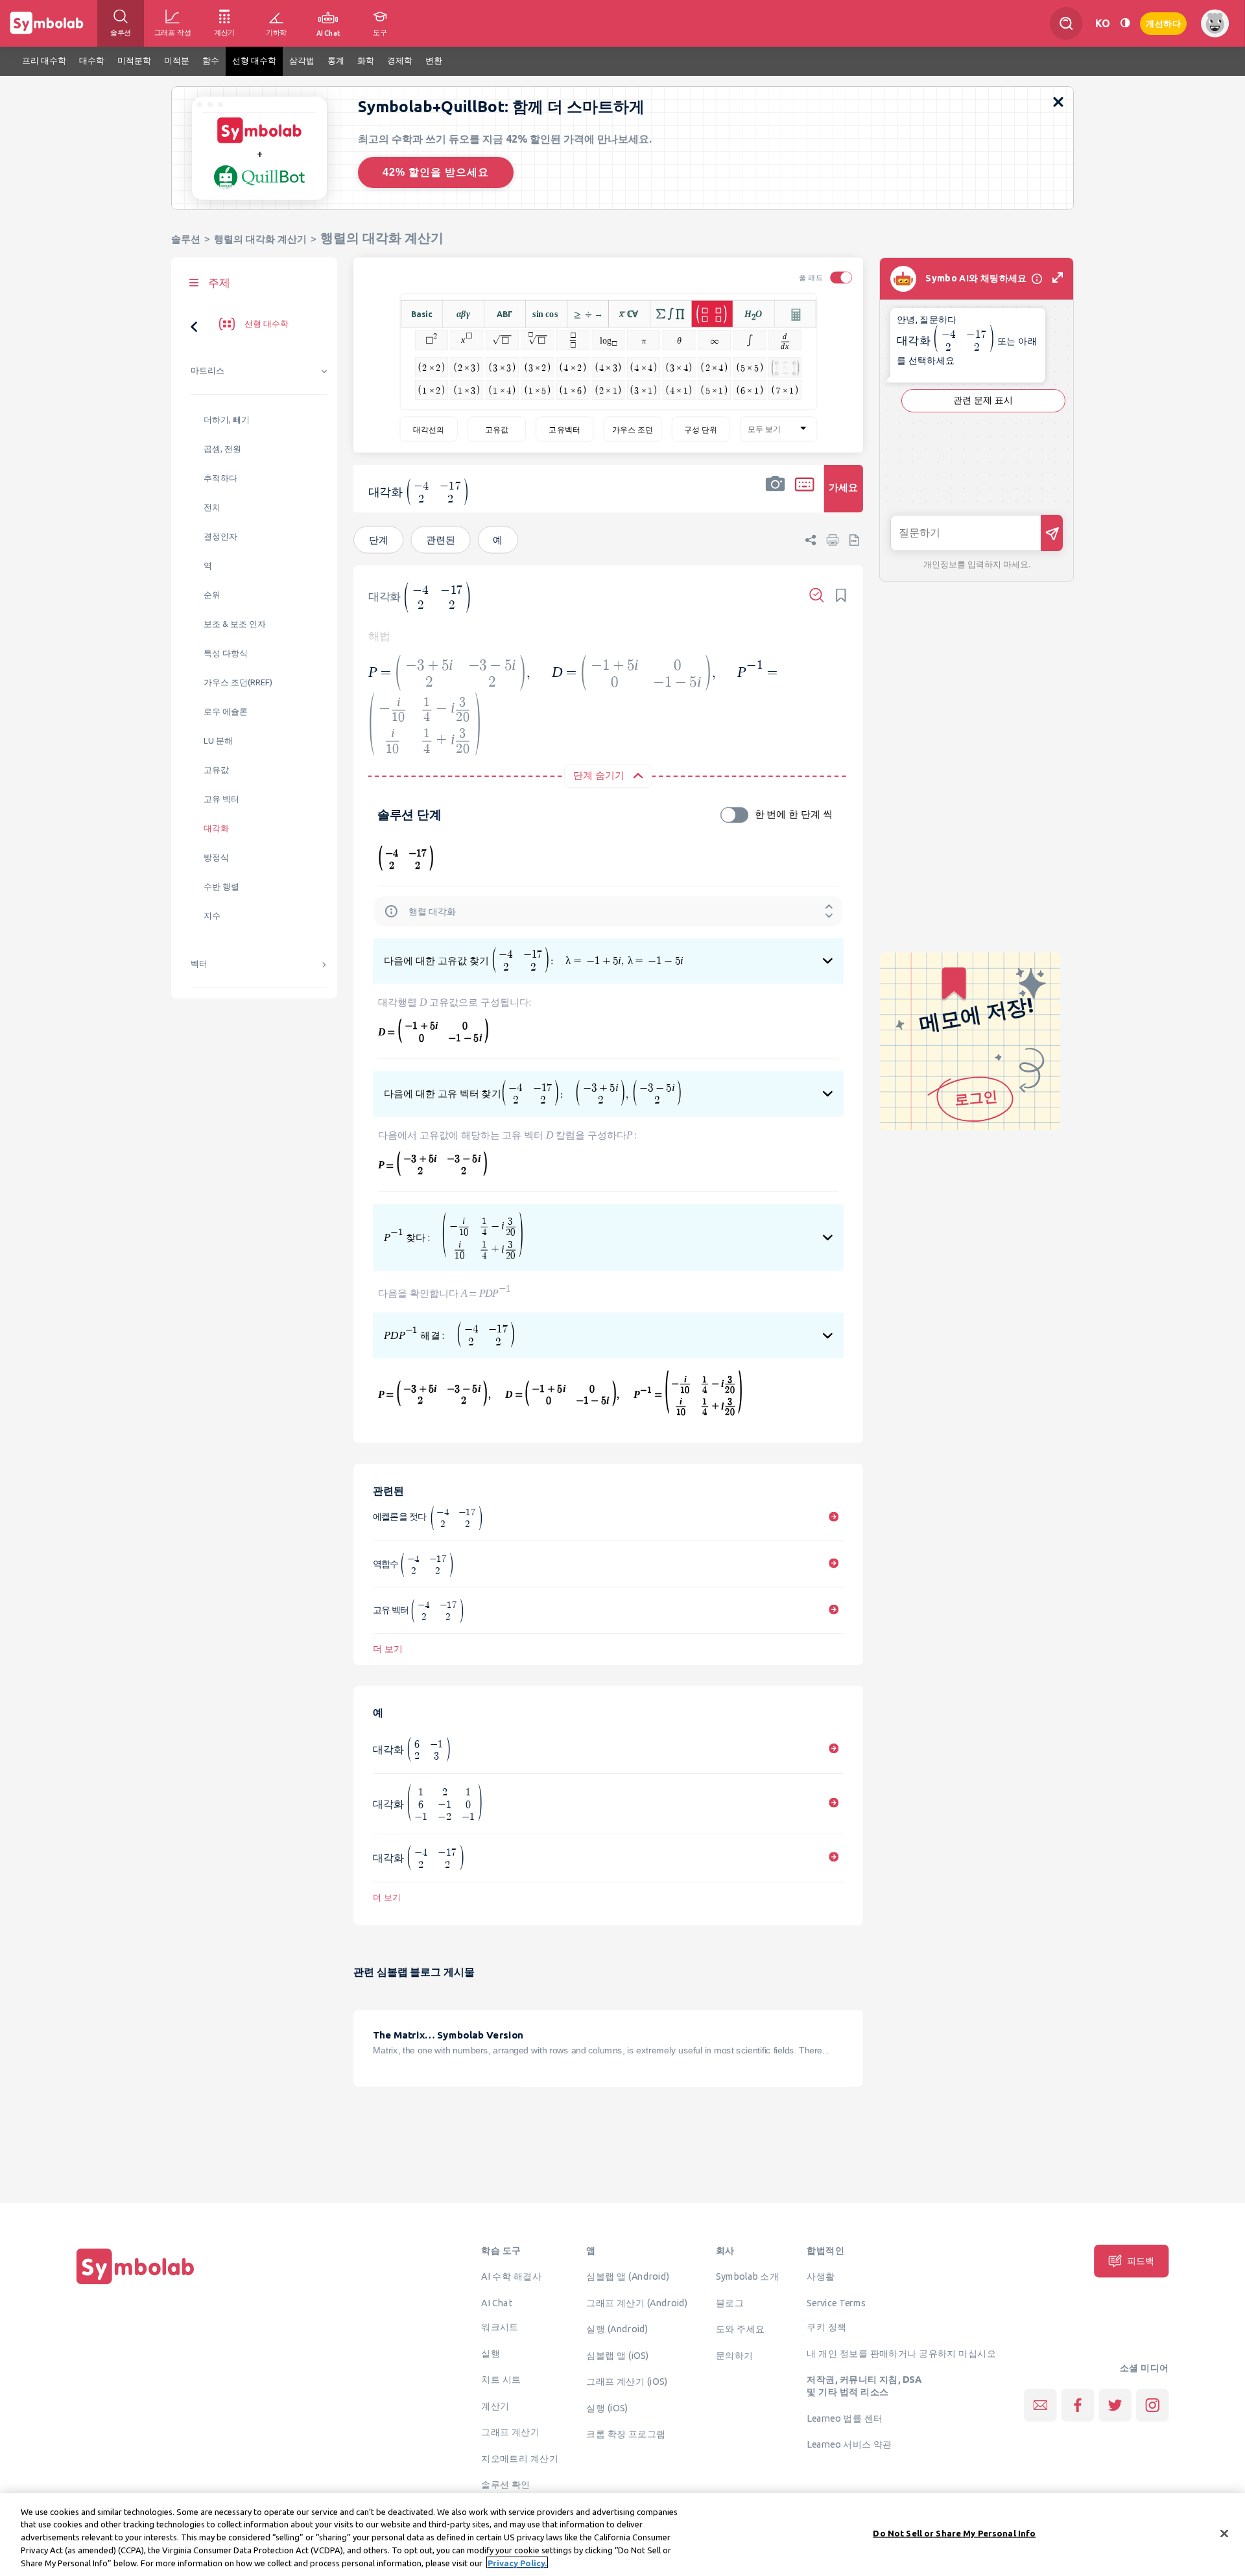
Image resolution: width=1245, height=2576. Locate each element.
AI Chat (497, 2302)
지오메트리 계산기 (520, 2458)
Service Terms (836, 2302)
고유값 (216, 770)
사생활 (821, 2276)
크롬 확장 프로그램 (626, 2434)
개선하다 (1163, 22)
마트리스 (207, 371)
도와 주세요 (741, 2329)
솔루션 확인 (506, 2485)
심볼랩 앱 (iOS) (617, 2355)
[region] (622, 2535)
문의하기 (735, 2355)
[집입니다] (136, 2284)
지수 (212, 916)
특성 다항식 (226, 653)
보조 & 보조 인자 (235, 624)
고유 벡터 (221, 799)
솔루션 (186, 239)
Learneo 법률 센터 (845, 2418)
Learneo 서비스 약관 (849, 2444)
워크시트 (500, 2327)
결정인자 (220, 537)
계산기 (495, 2405)
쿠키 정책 (826, 2327)
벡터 (199, 964)
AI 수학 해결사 (511, 2276)
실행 (491, 2353)
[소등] (1125, 23)
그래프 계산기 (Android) (637, 2302)
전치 (212, 507)
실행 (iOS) (607, 2407)
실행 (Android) (617, 2329)
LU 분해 (218, 741)
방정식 (216, 857)
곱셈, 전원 (222, 449)
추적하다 (220, 478)
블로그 (730, 2302)
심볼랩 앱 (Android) (628, 2276)
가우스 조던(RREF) (238, 682)
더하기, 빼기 (227, 420)
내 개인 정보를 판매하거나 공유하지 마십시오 (901, 2353)
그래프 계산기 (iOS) (627, 2381)
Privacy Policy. (517, 2562)
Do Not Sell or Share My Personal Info (954, 2533)
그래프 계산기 (510, 2432)
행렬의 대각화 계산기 (260, 239)
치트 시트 (501, 2380)
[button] (776, 497)
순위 (212, 595)
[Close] (1224, 2534)
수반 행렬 (221, 887)
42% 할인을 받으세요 (436, 172)
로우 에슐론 (226, 712)
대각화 (216, 828)
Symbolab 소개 (747, 2276)
